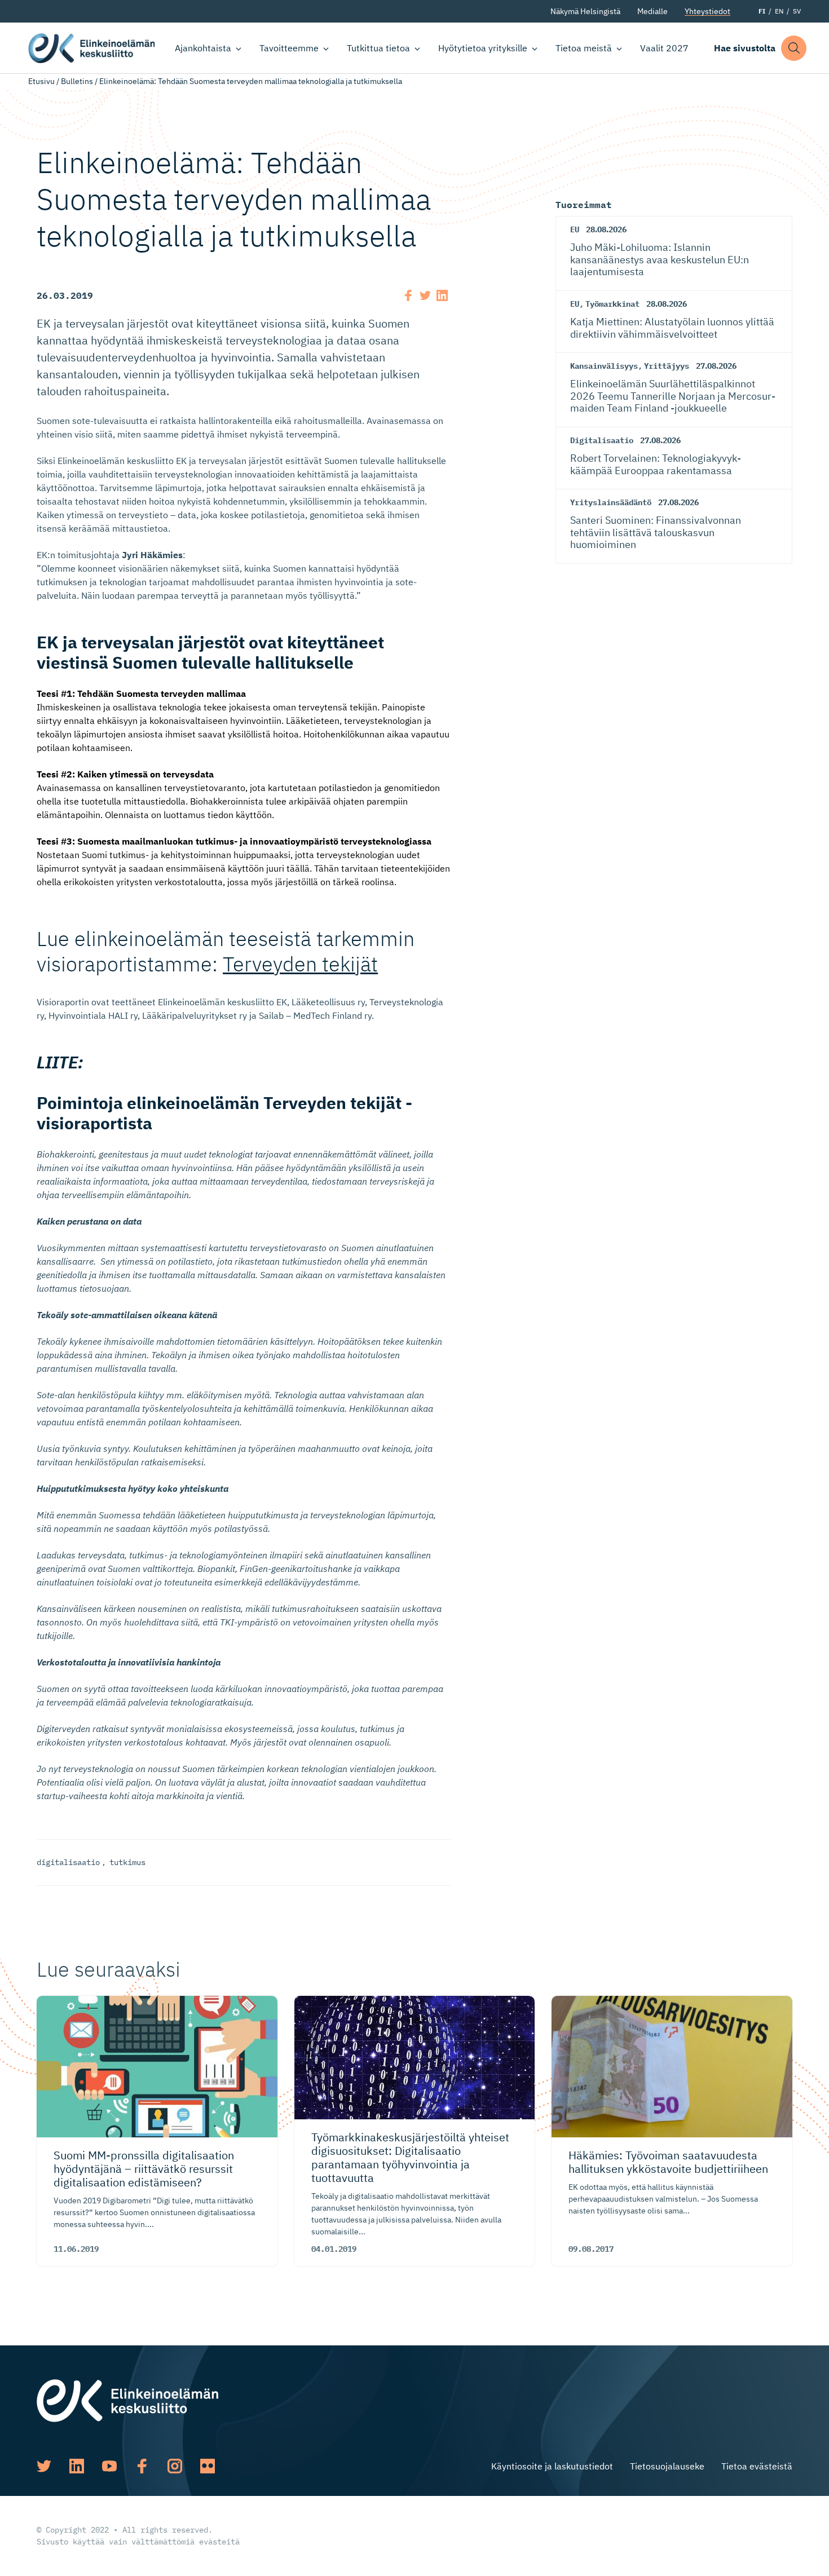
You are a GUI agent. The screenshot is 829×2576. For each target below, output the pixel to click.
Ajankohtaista (203, 48)
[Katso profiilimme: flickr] (208, 2466)
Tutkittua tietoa (378, 48)
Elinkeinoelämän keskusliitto (92, 48)
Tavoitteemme (289, 48)
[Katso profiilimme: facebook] (142, 2466)
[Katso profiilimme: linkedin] (77, 2466)
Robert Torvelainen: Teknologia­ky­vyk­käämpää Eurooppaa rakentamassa (656, 464)
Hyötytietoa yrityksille (483, 48)
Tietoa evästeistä (757, 2466)
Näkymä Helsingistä (585, 11)
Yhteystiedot (707, 11)
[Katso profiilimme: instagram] (175, 2466)
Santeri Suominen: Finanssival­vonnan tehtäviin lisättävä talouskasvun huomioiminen (656, 532)
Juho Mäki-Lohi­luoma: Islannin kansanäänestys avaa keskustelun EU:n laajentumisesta (660, 259)
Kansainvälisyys (604, 366)
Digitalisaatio (602, 440)
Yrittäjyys (667, 366)
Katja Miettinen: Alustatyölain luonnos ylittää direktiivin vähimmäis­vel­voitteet (672, 328)
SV (797, 11)
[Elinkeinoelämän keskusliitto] (127, 2400)
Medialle (652, 11)
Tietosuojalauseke (667, 2466)
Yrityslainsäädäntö (611, 502)
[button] (794, 48)
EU (575, 229)
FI (762, 11)
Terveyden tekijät (300, 964)
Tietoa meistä (584, 48)
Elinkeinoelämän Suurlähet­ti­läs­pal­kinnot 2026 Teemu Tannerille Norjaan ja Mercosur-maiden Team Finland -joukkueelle (673, 396)
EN (779, 11)
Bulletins (77, 81)
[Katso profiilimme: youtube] (109, 2466)
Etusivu (41, 81)
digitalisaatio (68, 1862)
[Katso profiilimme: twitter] (44, 2466)
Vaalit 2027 (664, 48)
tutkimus (127, 1862)
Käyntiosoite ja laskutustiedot (552, 2466)
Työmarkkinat (612, 304)
